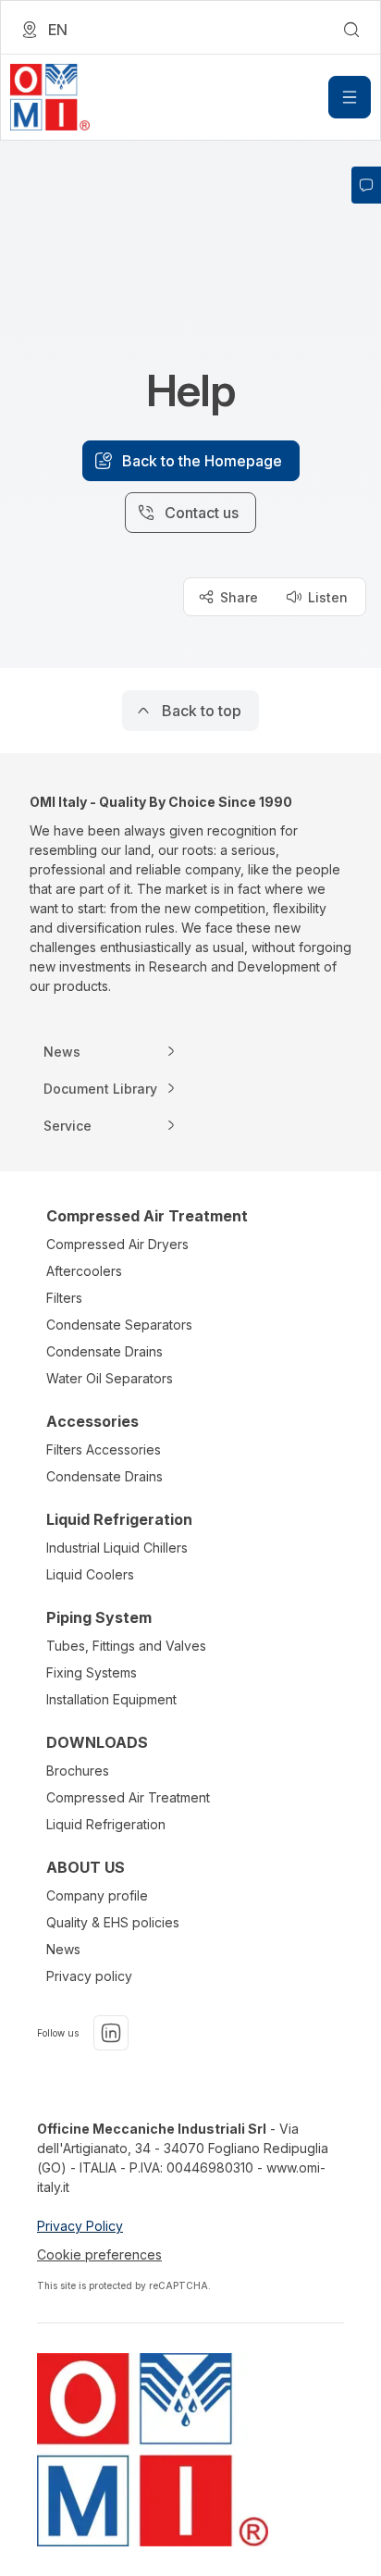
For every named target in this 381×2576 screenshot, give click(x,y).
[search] (351, 30)
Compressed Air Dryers (117, 1244)
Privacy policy (89, 1976)
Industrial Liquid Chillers (117, 1548)
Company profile (97, 1895)
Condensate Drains (104, 1351)
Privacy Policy (80, 2226)
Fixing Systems (92, 1672)
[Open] (350, 97)
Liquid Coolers (90, 1574)
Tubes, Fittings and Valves (126, 1646)
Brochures (78, 1771)
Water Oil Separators (110, 1378)
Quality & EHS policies (113, 1922)
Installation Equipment (111, 1699)
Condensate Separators (119, 1325)
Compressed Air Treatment (128, 1797)
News (63, 1949)
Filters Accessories (104, 1449)
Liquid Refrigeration (106, 1824)
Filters (64, 1298)
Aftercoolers (84, 1271)
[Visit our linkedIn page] (111, 2033)
